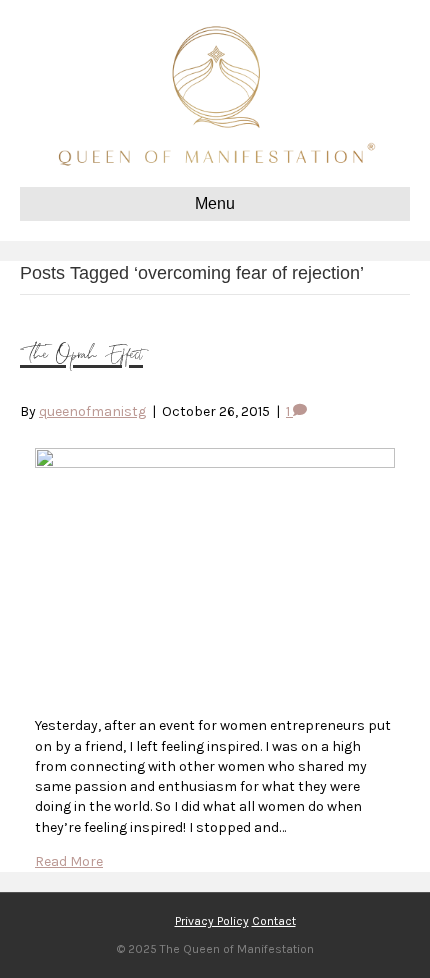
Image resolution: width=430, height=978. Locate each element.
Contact (274, 921)
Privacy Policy (212, 921)
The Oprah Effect (81, 355)
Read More (69, 861)
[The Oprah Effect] (215, 463)
